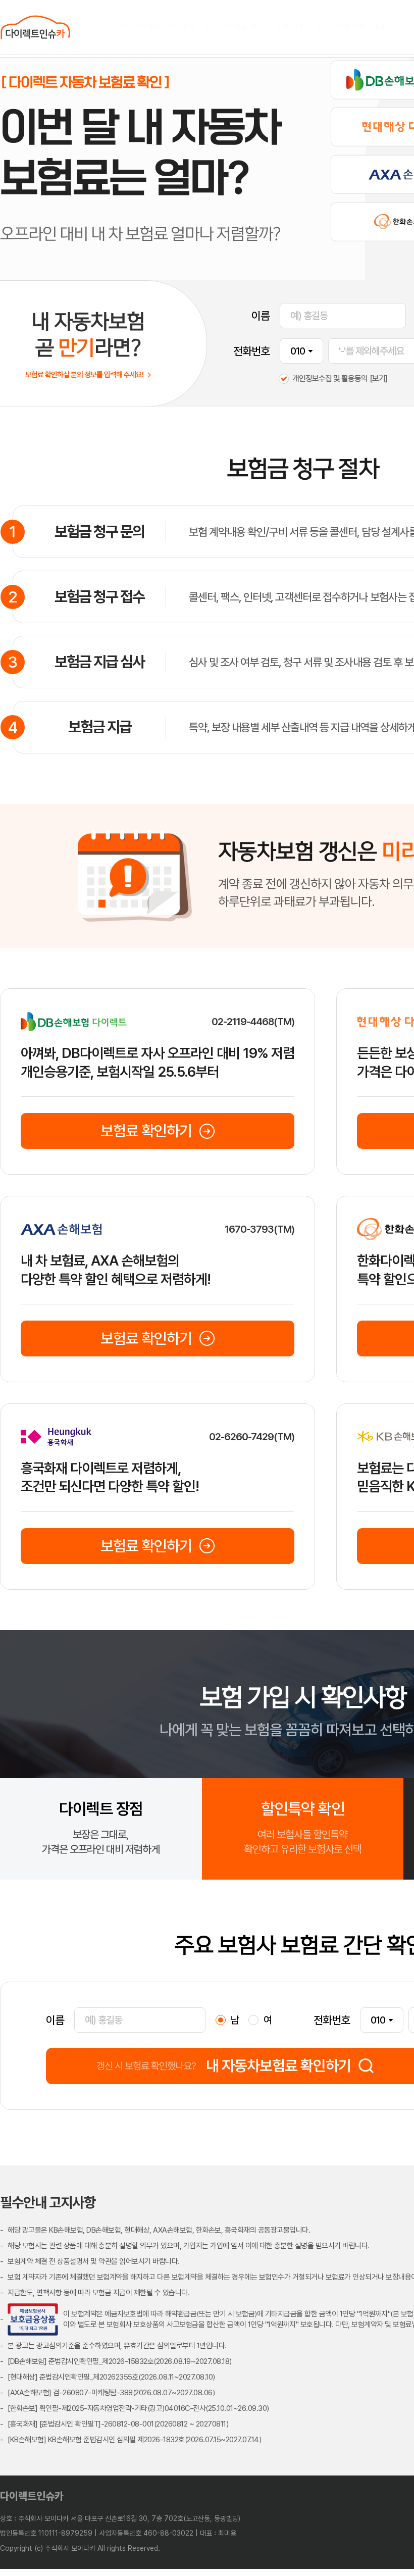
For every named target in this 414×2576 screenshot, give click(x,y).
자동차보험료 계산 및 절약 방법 (255, 27)
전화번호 (251, 351)
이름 (261, 316)
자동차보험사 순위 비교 (158, 27)
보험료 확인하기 (146, 1131)
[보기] (378, 378)
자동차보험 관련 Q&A (350, 27)
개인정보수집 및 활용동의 (330, 379)
